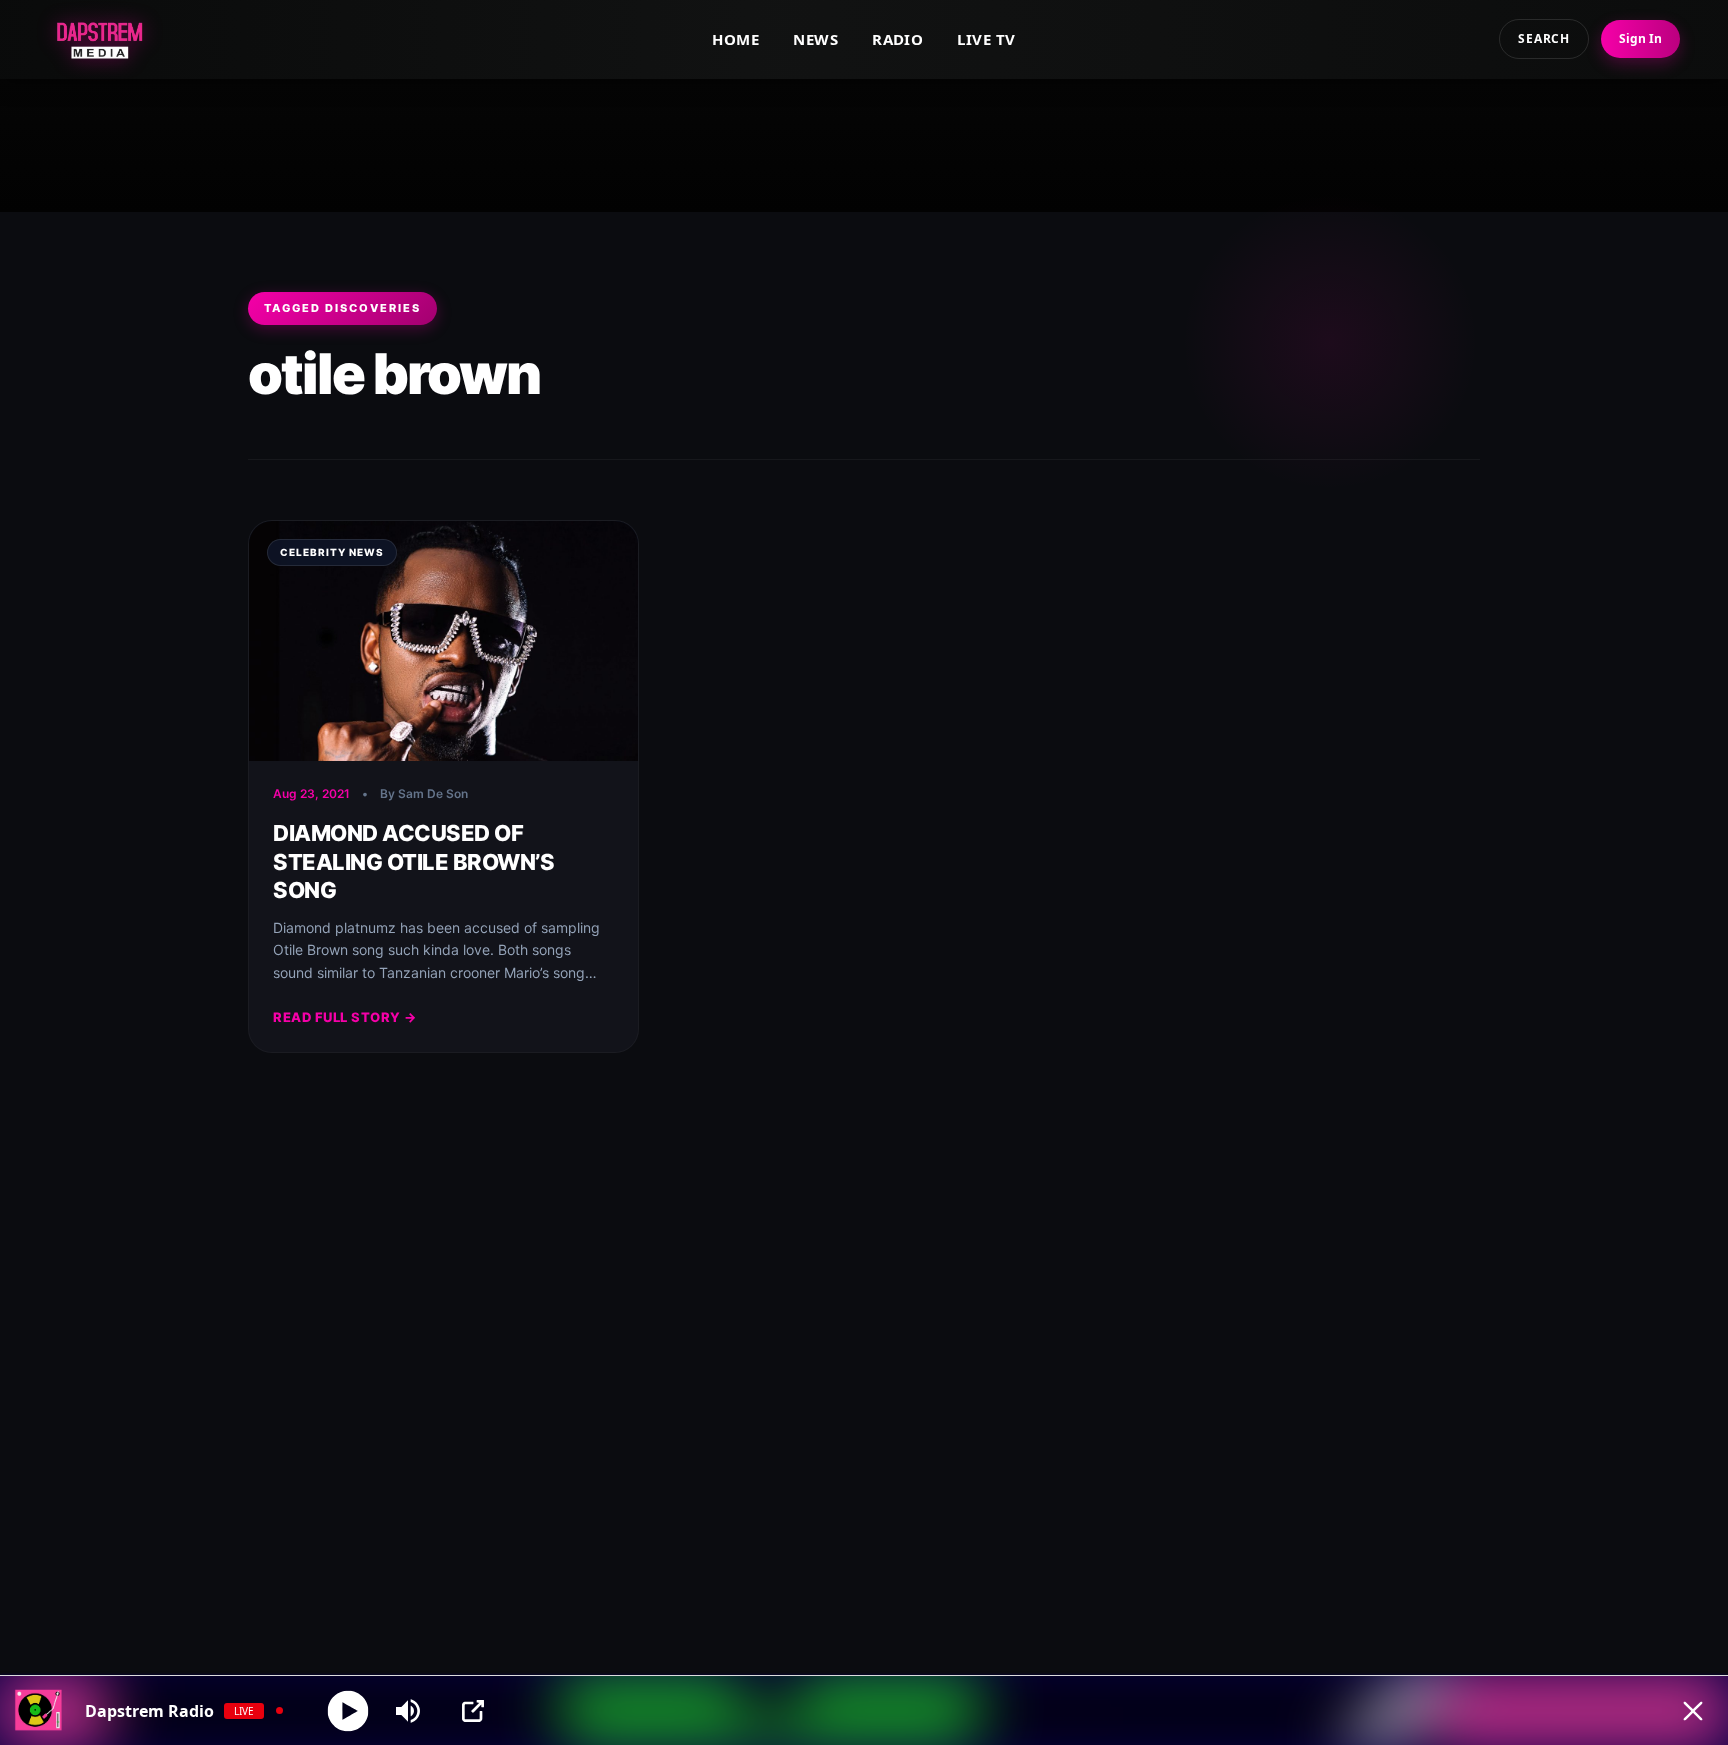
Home (735, 39)
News (815, 39)
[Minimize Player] (1693, 1711)
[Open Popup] (473, 1711)
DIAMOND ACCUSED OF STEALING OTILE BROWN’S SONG (413, 861)
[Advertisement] (864, 141)
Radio (897, 39)
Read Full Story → (345, 1017)
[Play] (348, 1710)
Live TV (986, 39)
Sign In (1640, 38)
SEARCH (1544, 38)
